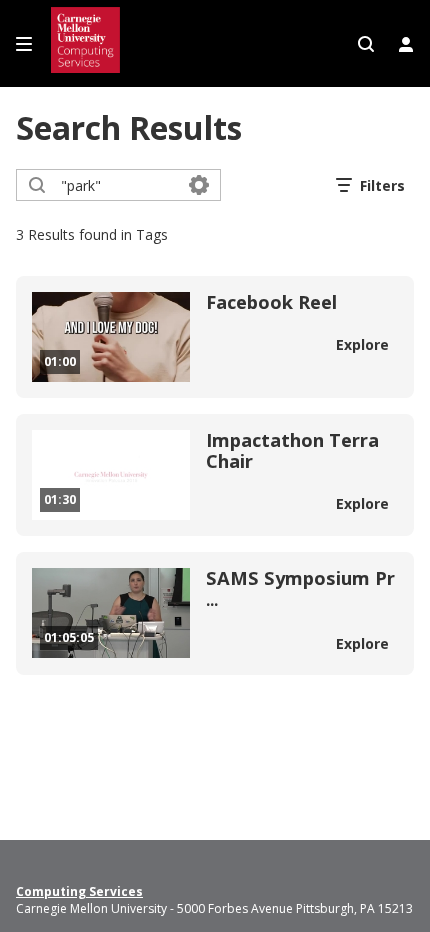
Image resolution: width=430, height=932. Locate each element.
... (300, 589)
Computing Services (79, 892)
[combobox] (117, 185)
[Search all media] (366, 44)
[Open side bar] (24, 44)
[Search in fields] (199, 185)
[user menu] (406, 44)
